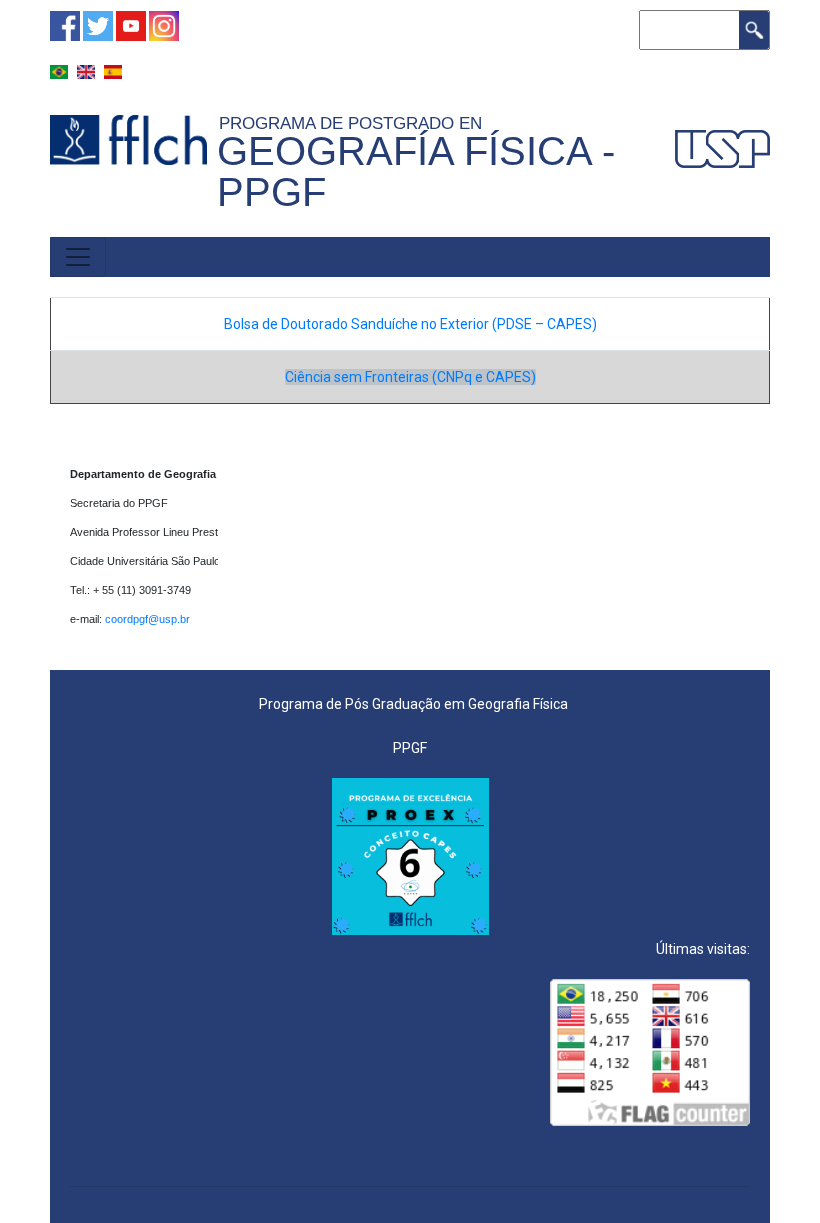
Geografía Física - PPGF (416, 171)
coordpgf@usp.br (149, 619)
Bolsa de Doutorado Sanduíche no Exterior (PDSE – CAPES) (410, 324)
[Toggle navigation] (78, 257)
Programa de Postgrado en (355, 123)
